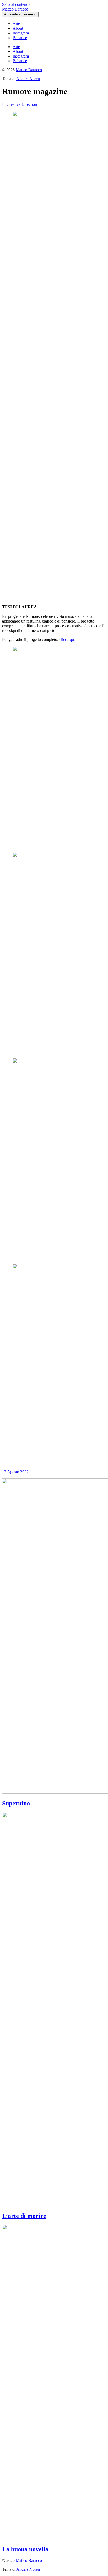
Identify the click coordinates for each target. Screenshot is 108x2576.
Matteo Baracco (15, 9)
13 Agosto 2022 (15, 1472)
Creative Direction (22, 104)
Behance (20, 38)
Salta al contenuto (17, 4)
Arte (16, 23)
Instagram (21, 33)
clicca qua (67, 639)
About (18, 28)
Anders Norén (28, 79)
